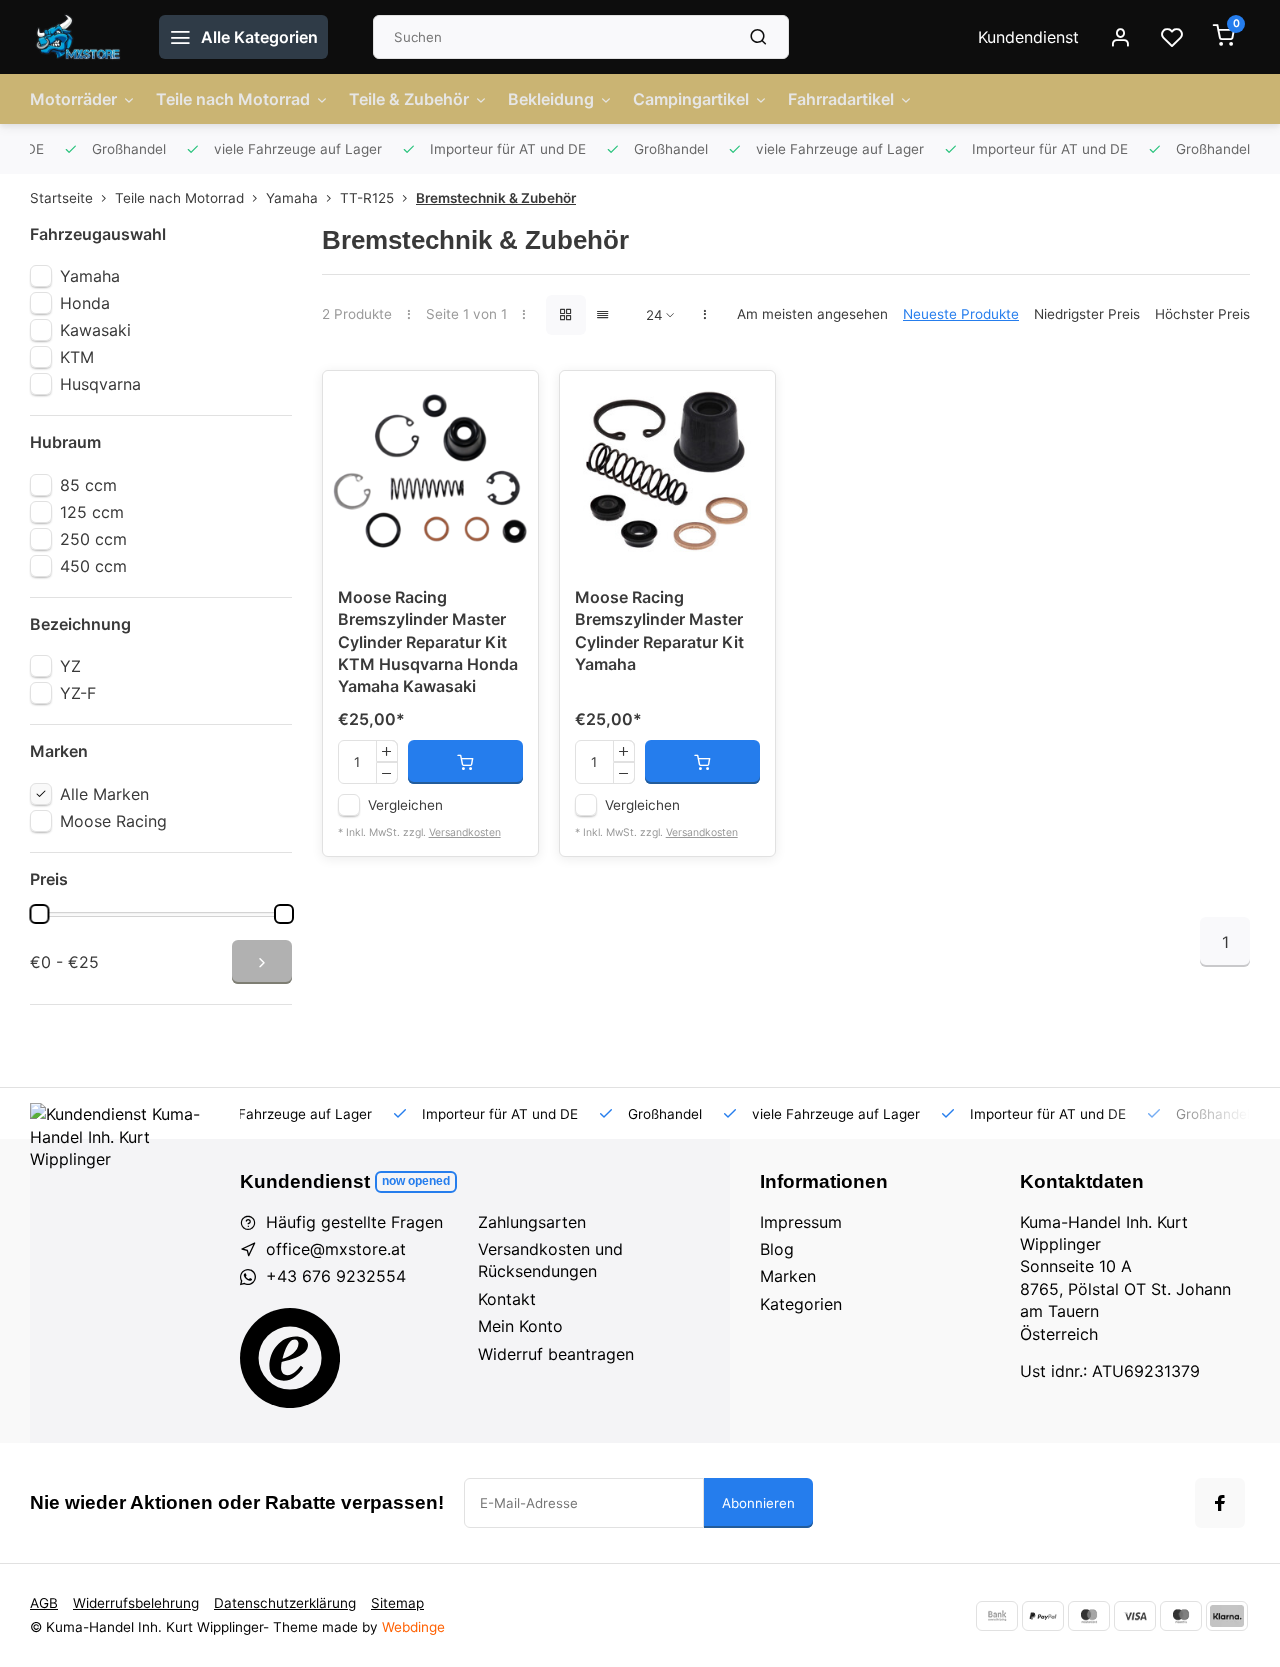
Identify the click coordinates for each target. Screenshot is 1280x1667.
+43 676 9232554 (336, 1276)
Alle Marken (104, 794)
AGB (44, 1603)
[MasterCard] (1089, 1616)
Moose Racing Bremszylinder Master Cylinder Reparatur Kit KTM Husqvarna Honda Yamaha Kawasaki (428, 642)
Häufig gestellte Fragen (354, 1222)
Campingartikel (691, 99)
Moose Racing (113, 821)
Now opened (416, 1181)
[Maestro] (1181, 1616)
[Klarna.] (1227, 1616)
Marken (788, 1276)
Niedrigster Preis (1087, 314)
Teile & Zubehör (409, 99)
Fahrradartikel (841, 99)
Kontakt (507, 1299)
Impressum (801, 1222)
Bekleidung (551, 99)
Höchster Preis (1202, 314)
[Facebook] (1220, 1503)
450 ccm (93, 566)
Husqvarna (100, 384)
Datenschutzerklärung (285, 1603)
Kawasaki (95, 330)
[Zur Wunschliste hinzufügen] (508, 401)
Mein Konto (520, 1326)
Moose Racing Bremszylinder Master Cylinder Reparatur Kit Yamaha (659, 630)
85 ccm (88, 485)
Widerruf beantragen (556, 1354)
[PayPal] (1043, 1616)
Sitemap (397, 1603)
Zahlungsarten (532, 1222)
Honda (85, 303)
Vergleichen (405, 805)
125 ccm (92, 512)
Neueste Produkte (961, 314)
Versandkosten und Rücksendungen (550, 1260)
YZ (70, 666)
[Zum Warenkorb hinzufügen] (465, 762)
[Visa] (1135, 1616)
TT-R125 (367, 198)
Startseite (61, 198)
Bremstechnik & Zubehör (496, 198)
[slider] (39, 914)
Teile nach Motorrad (233, 99)
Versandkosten (465, 832)
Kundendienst (1028, 37)
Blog (777, 1249)
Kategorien (801, 1304)
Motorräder (73, 99)
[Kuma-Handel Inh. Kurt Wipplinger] (79, 37)
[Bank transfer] (997, 1616)
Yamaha (292, 198)
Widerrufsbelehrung (136, 1603)
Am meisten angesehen (812, 314)
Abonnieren (758, 1503)
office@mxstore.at (336, 1249)
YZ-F (78, 693)
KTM (77, 357)
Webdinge (413, 1627)
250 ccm (93, 539)
